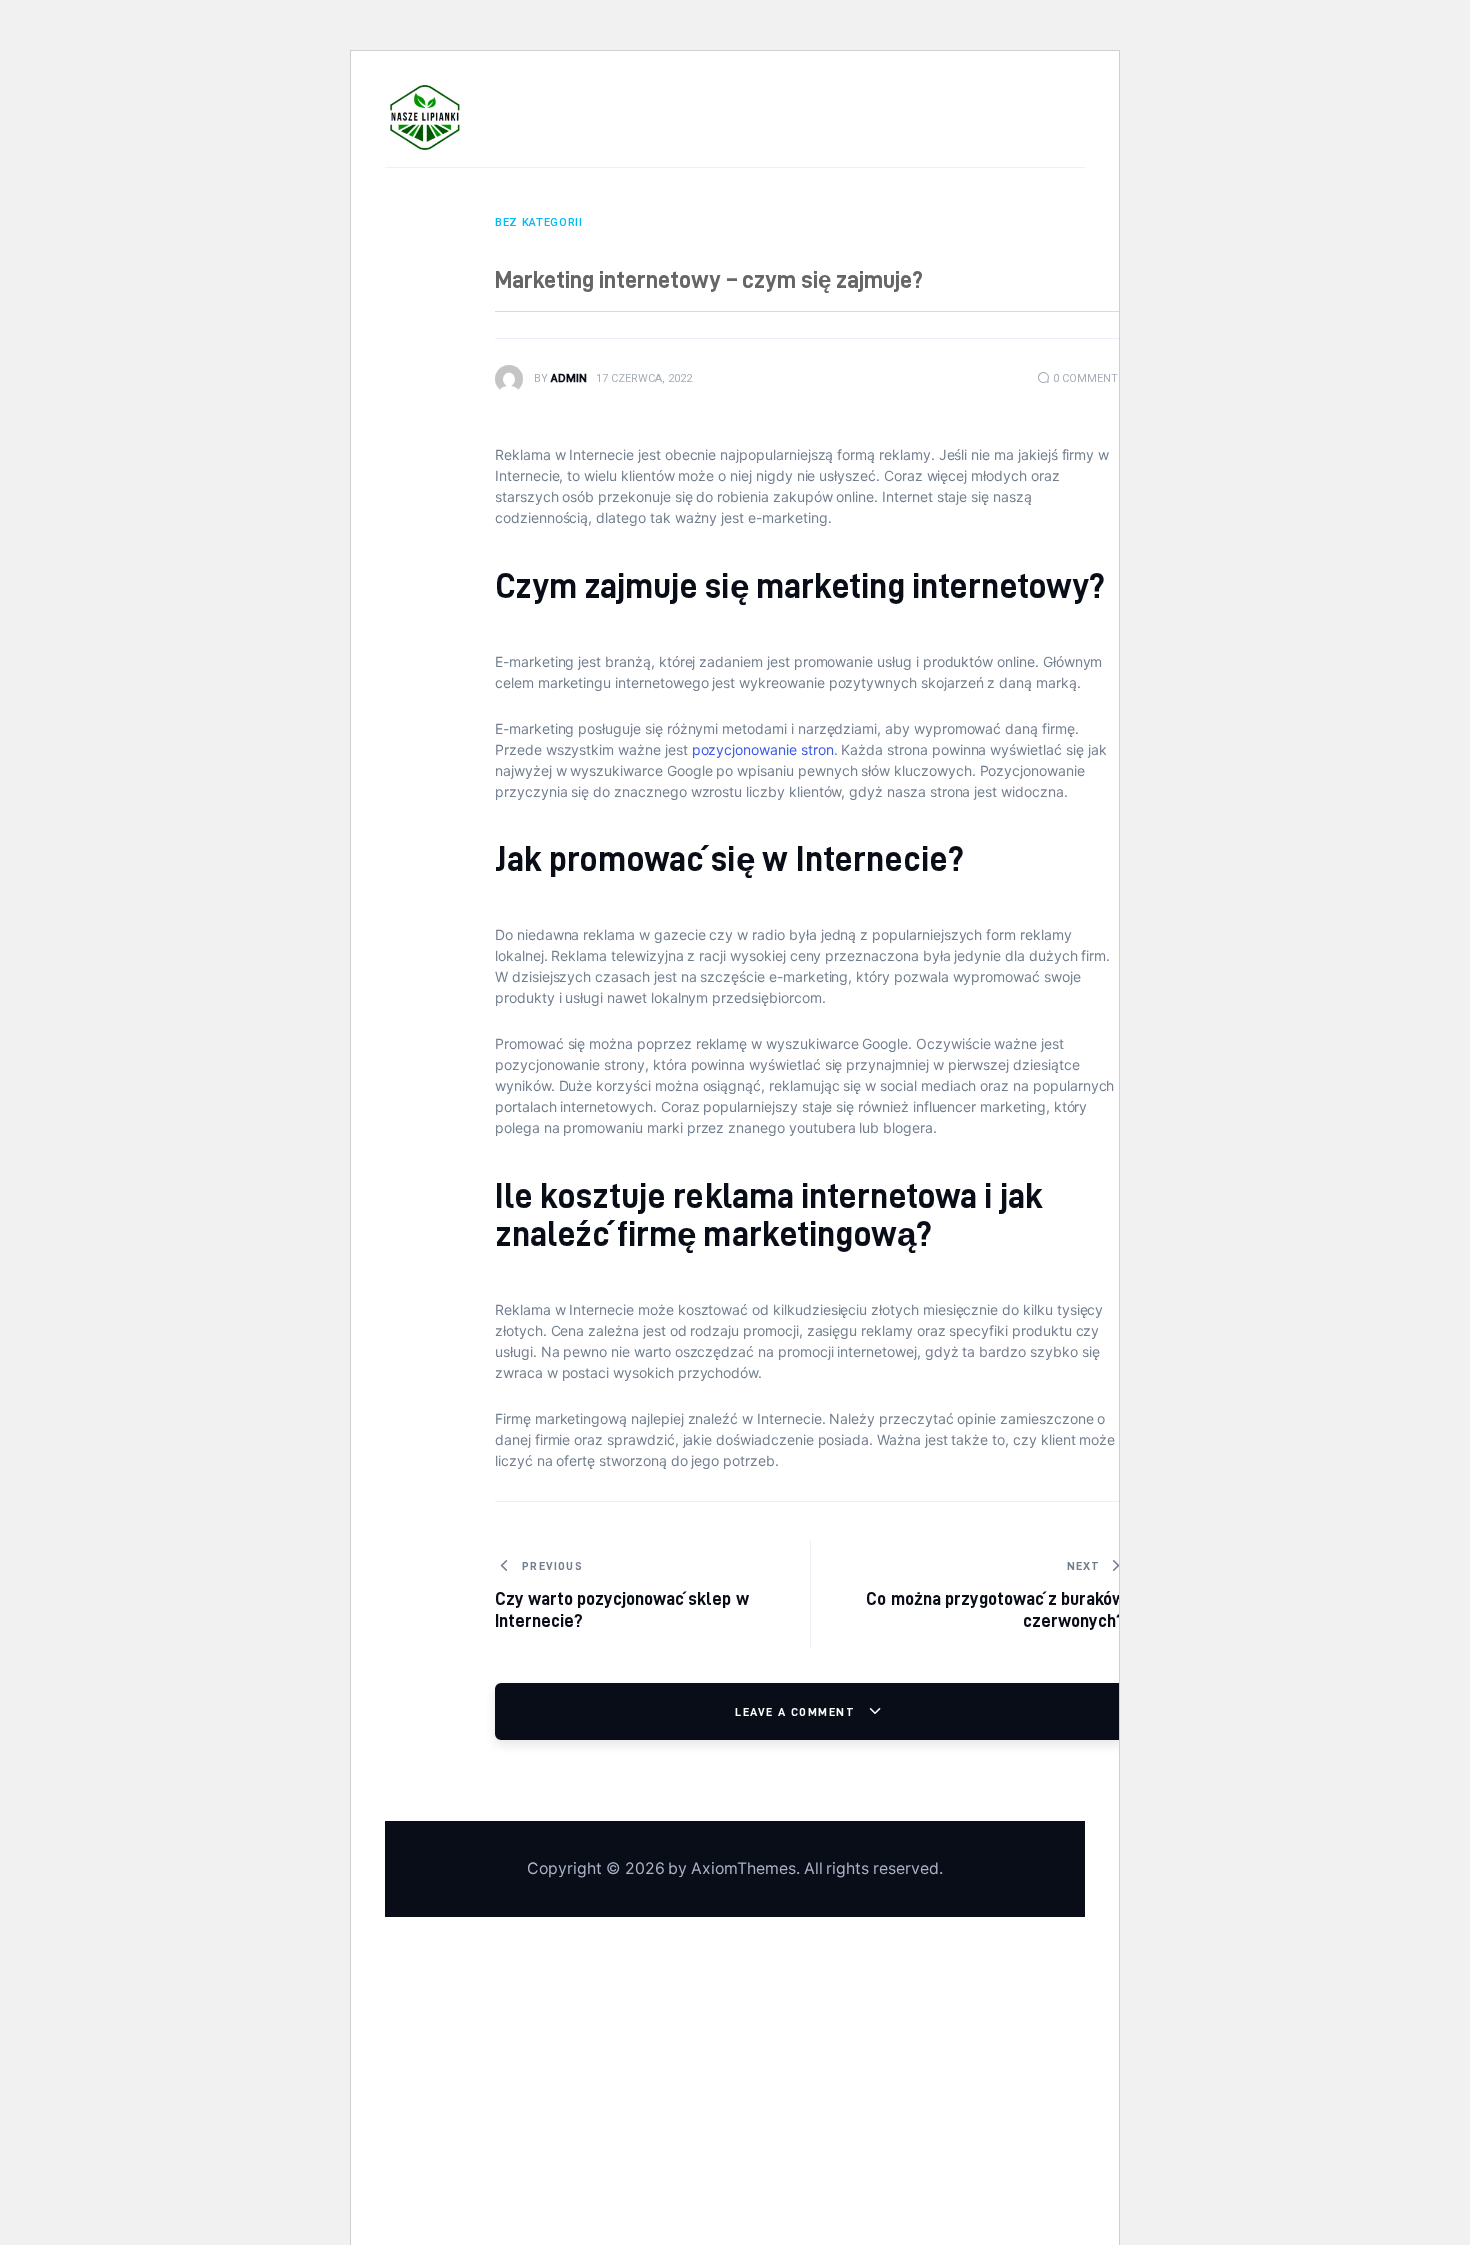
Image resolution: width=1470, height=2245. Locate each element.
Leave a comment (797, 1711)
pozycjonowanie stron (761, 749)
